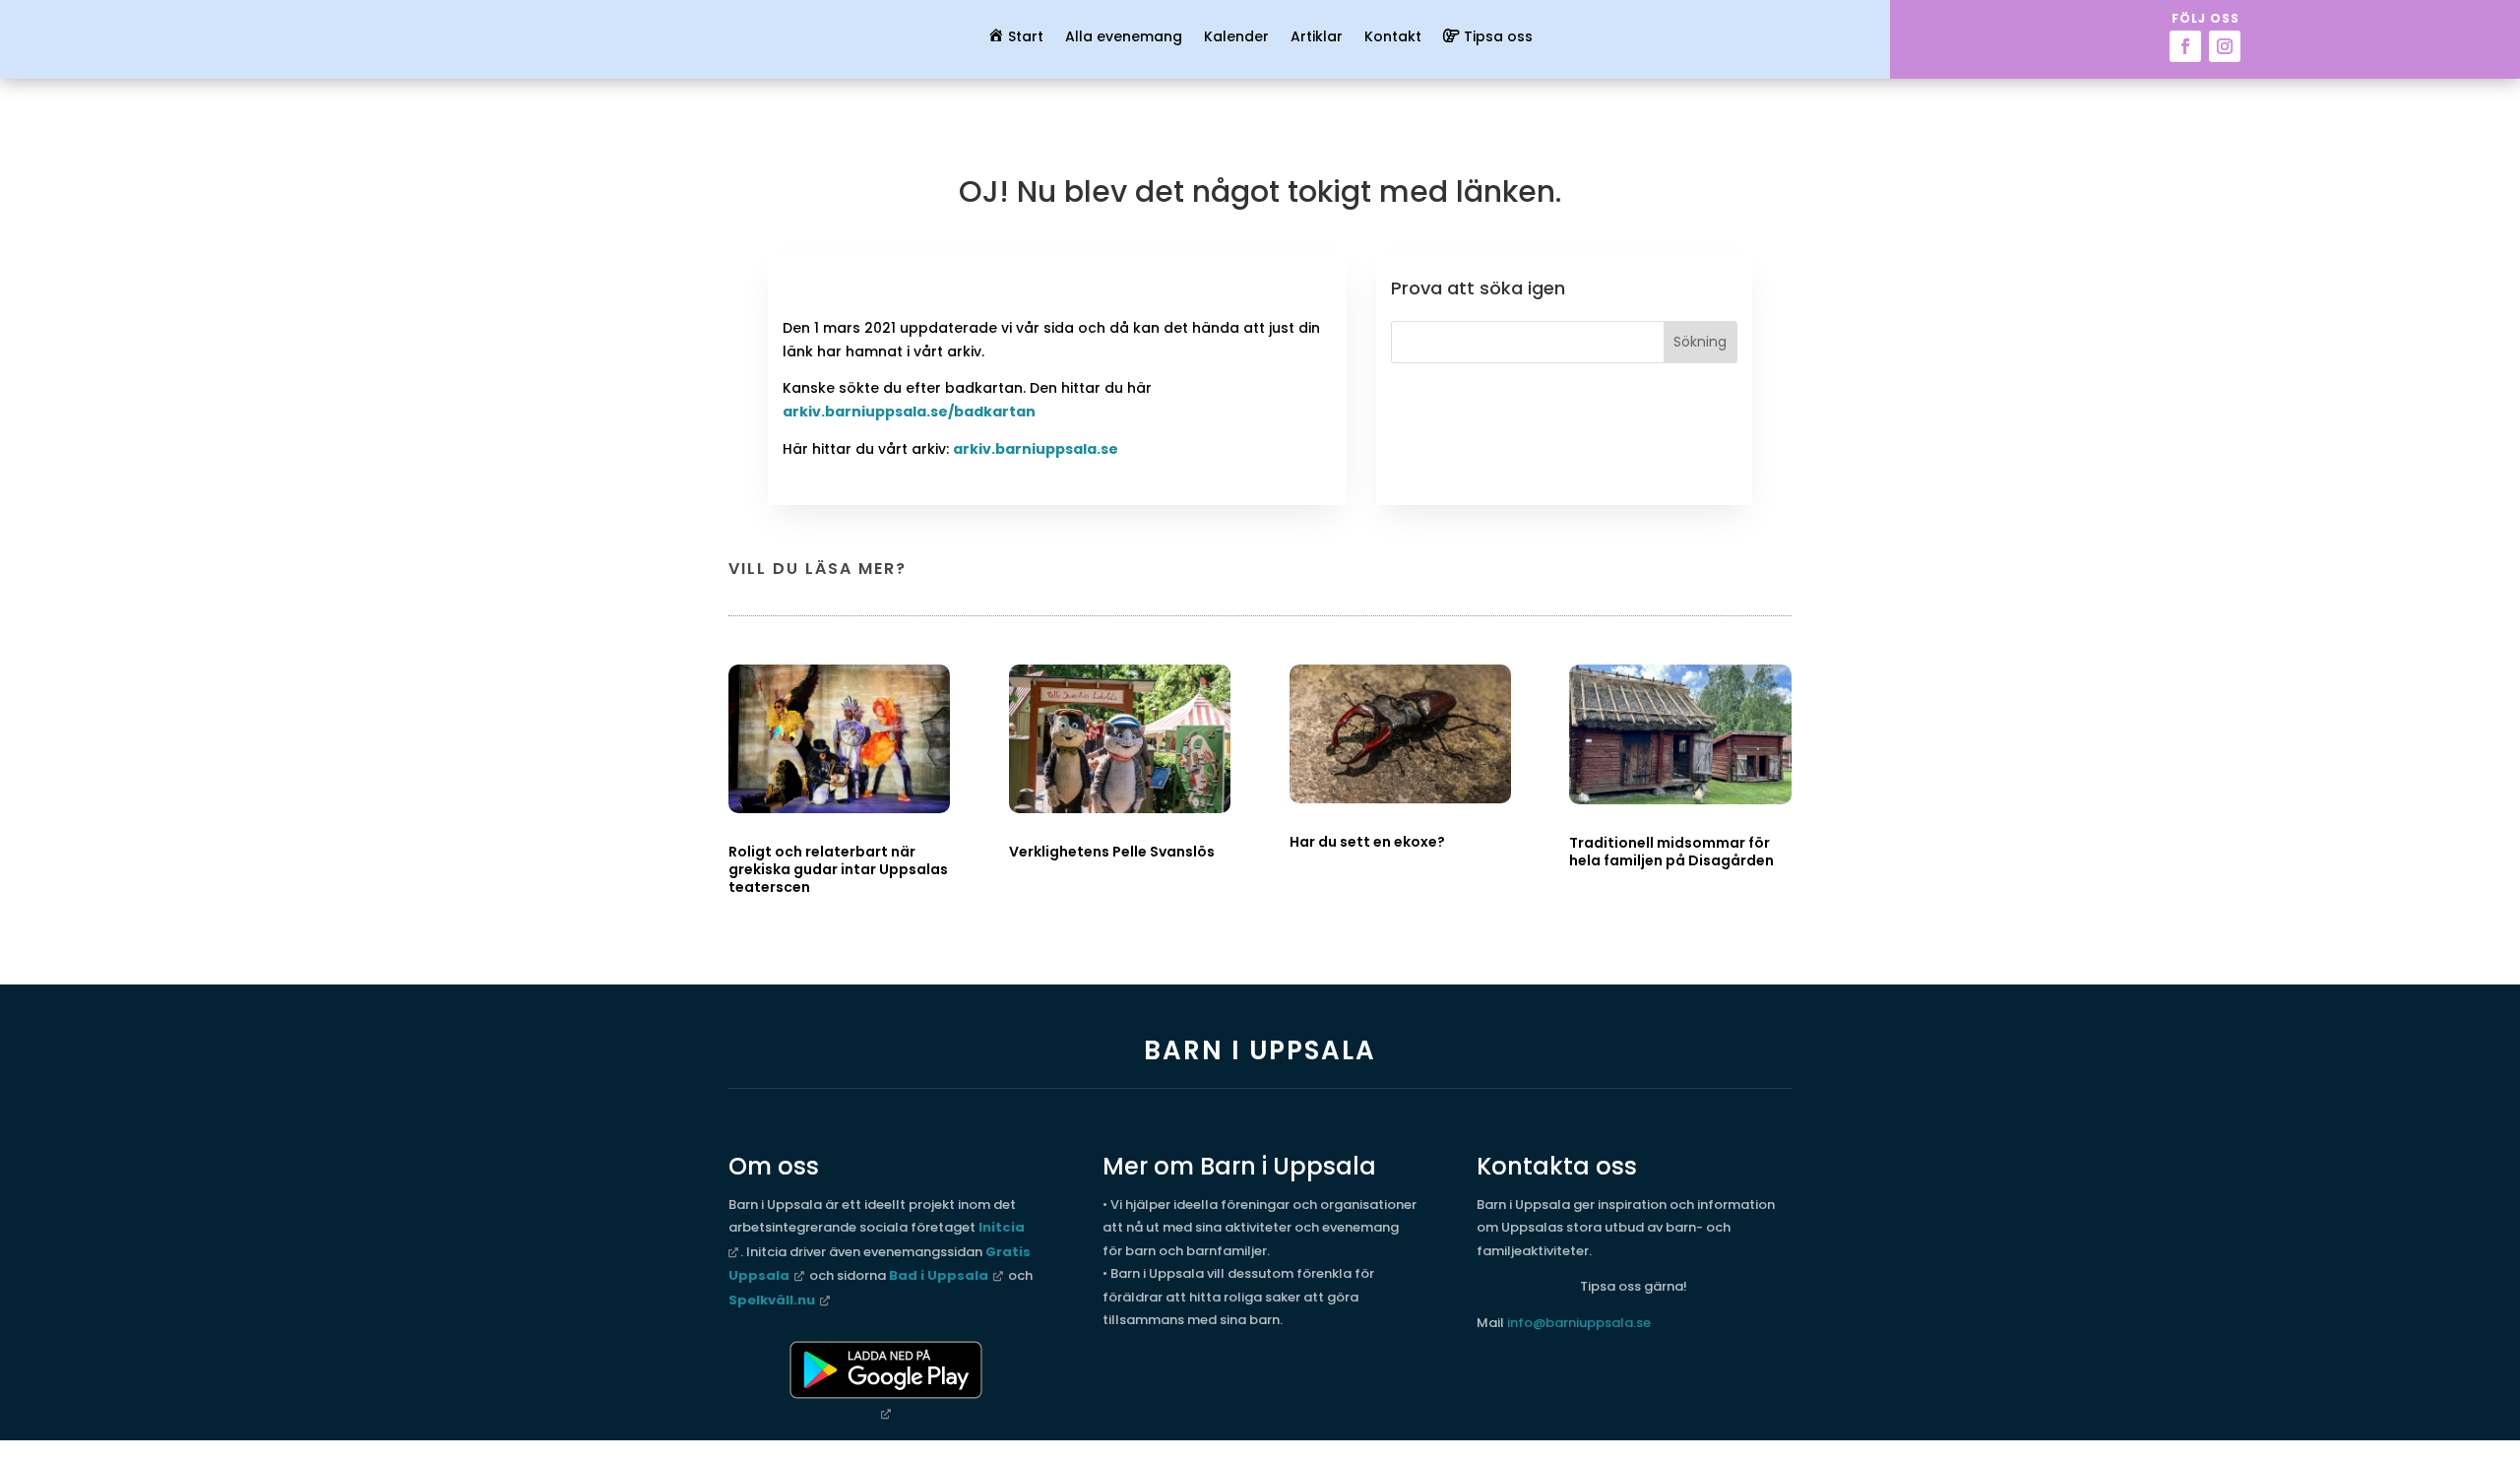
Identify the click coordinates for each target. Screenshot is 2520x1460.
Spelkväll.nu (772, 1300)
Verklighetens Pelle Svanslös (1112, 852)
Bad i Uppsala (939, 1275)
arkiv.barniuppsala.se (1036, 449)
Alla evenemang (1124, 38)
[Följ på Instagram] (2225, 46)
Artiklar (1317, 38)
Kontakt (1393, 38)
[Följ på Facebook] (2185, 46)
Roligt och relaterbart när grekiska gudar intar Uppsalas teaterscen (838, 869)
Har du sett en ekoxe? (1367, 842)
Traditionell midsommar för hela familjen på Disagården (1671, 852)
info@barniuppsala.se (1579, 1323)
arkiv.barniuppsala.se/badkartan (909, 412)
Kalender (1236, 38)
